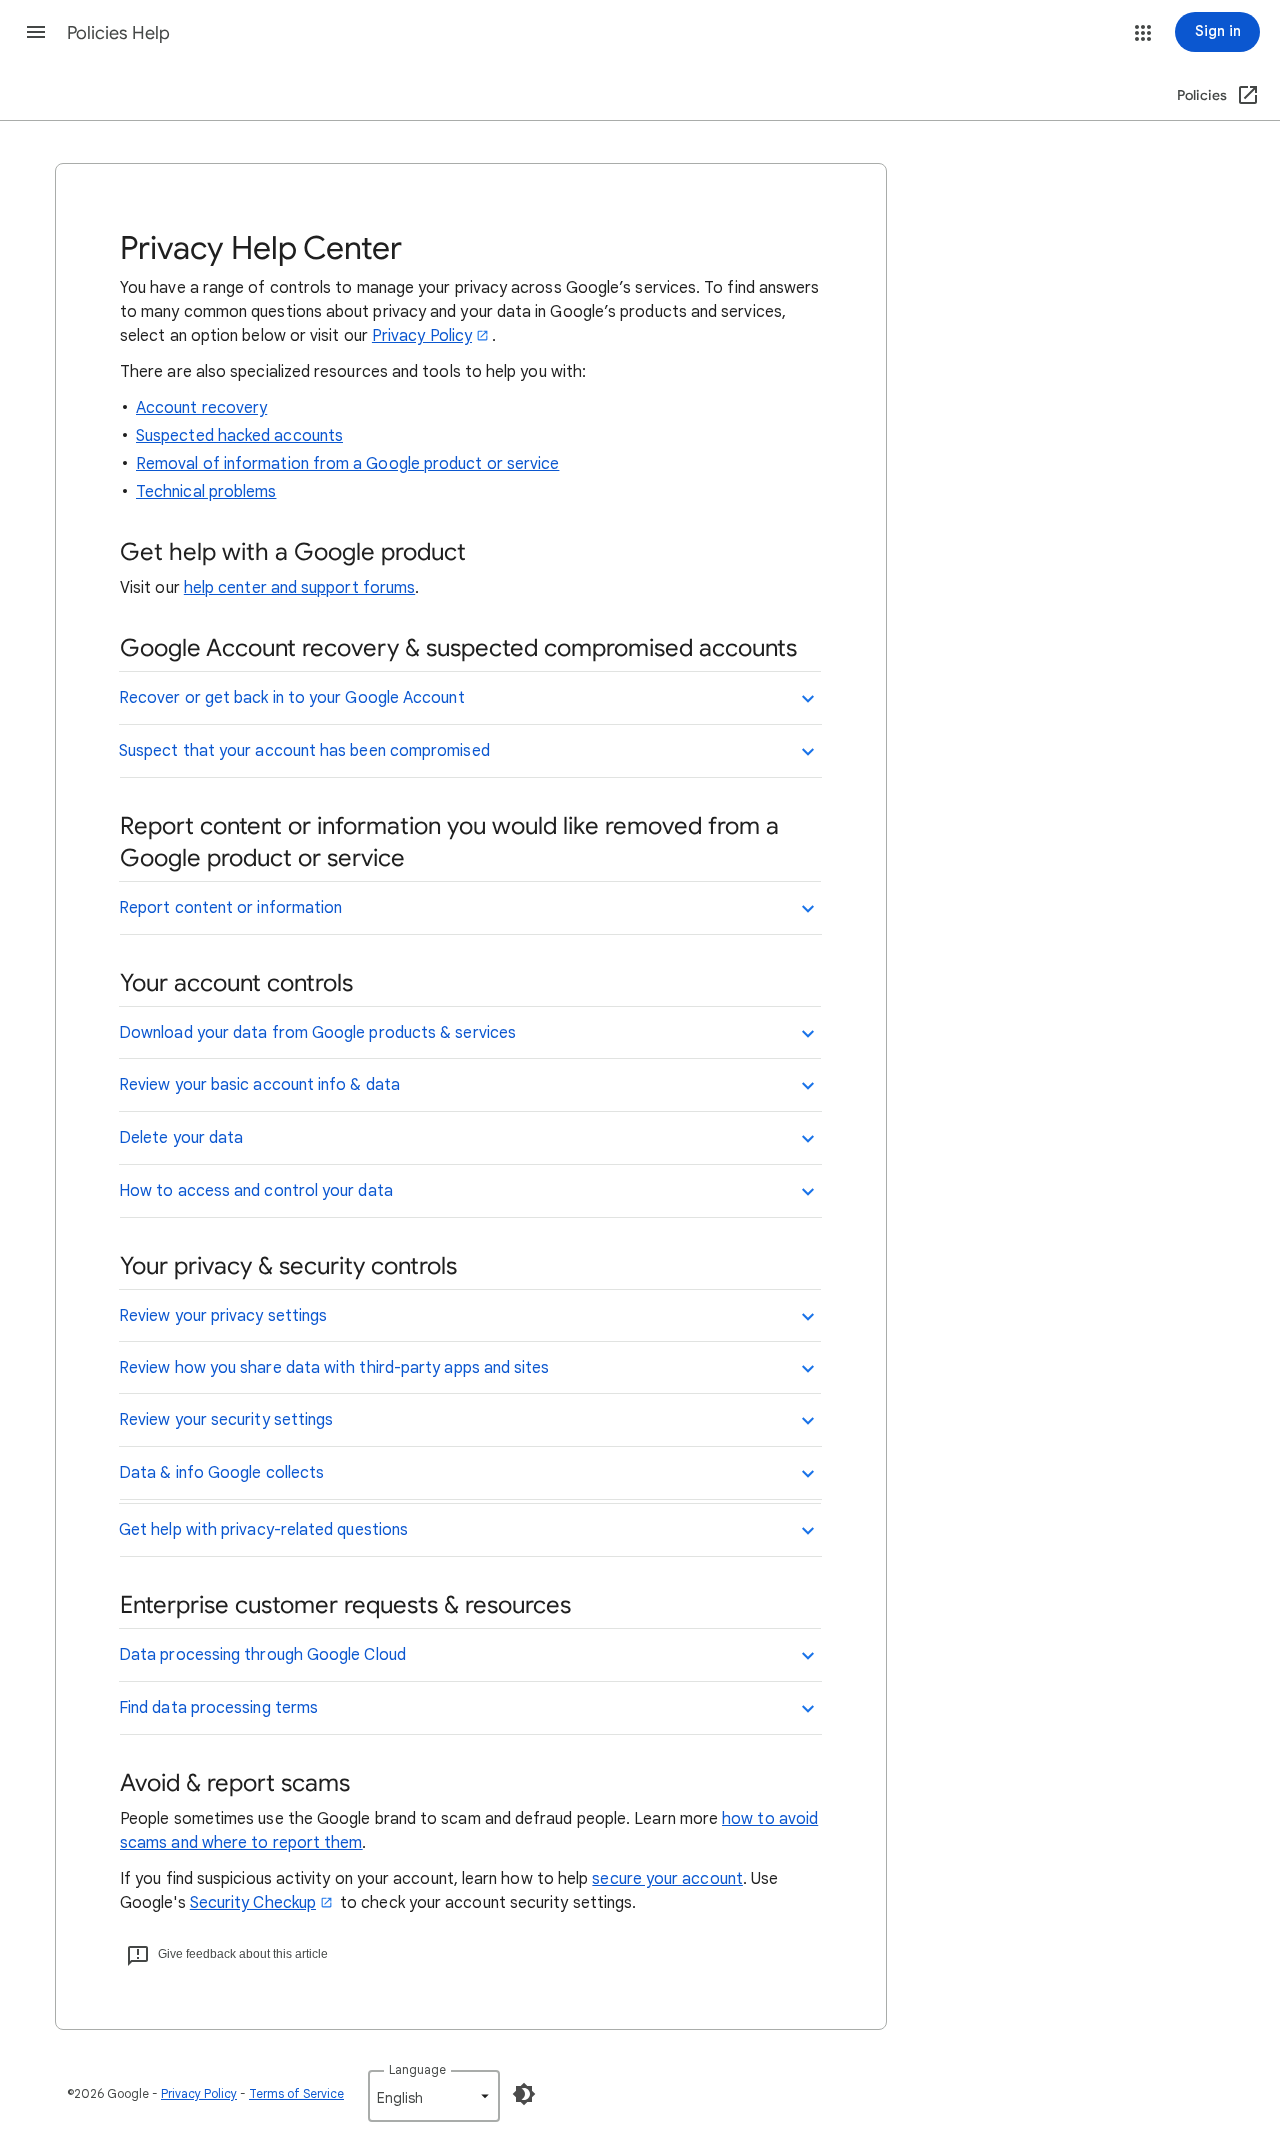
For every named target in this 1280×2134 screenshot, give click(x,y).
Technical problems (206, 492)
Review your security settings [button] (226, 1420)
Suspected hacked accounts (239, 436)
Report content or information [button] (230, 908)
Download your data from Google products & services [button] (317, 1033)
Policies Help (118, 33)
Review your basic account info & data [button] (259, 1085)
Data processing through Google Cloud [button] (262, 1655)
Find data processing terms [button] (218, 1708)
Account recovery (201, 408)
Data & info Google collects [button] (221, 1473)
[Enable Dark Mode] (524, 2094)
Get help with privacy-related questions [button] (263, 1530)
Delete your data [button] (181, 1138)
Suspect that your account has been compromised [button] (304, 751)
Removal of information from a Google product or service (347, 464)
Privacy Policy (422, 336)
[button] (36, 32)
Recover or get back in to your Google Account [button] (292, 698)
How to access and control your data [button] (256, 1191)
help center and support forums (299, 588)
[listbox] (434, 2096)
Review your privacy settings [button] (223, 1316)
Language (417, 2069)
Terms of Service (296, 2093)
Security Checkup (253, 1903)
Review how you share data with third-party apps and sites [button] (334, 1368)
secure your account (667, 1879)
